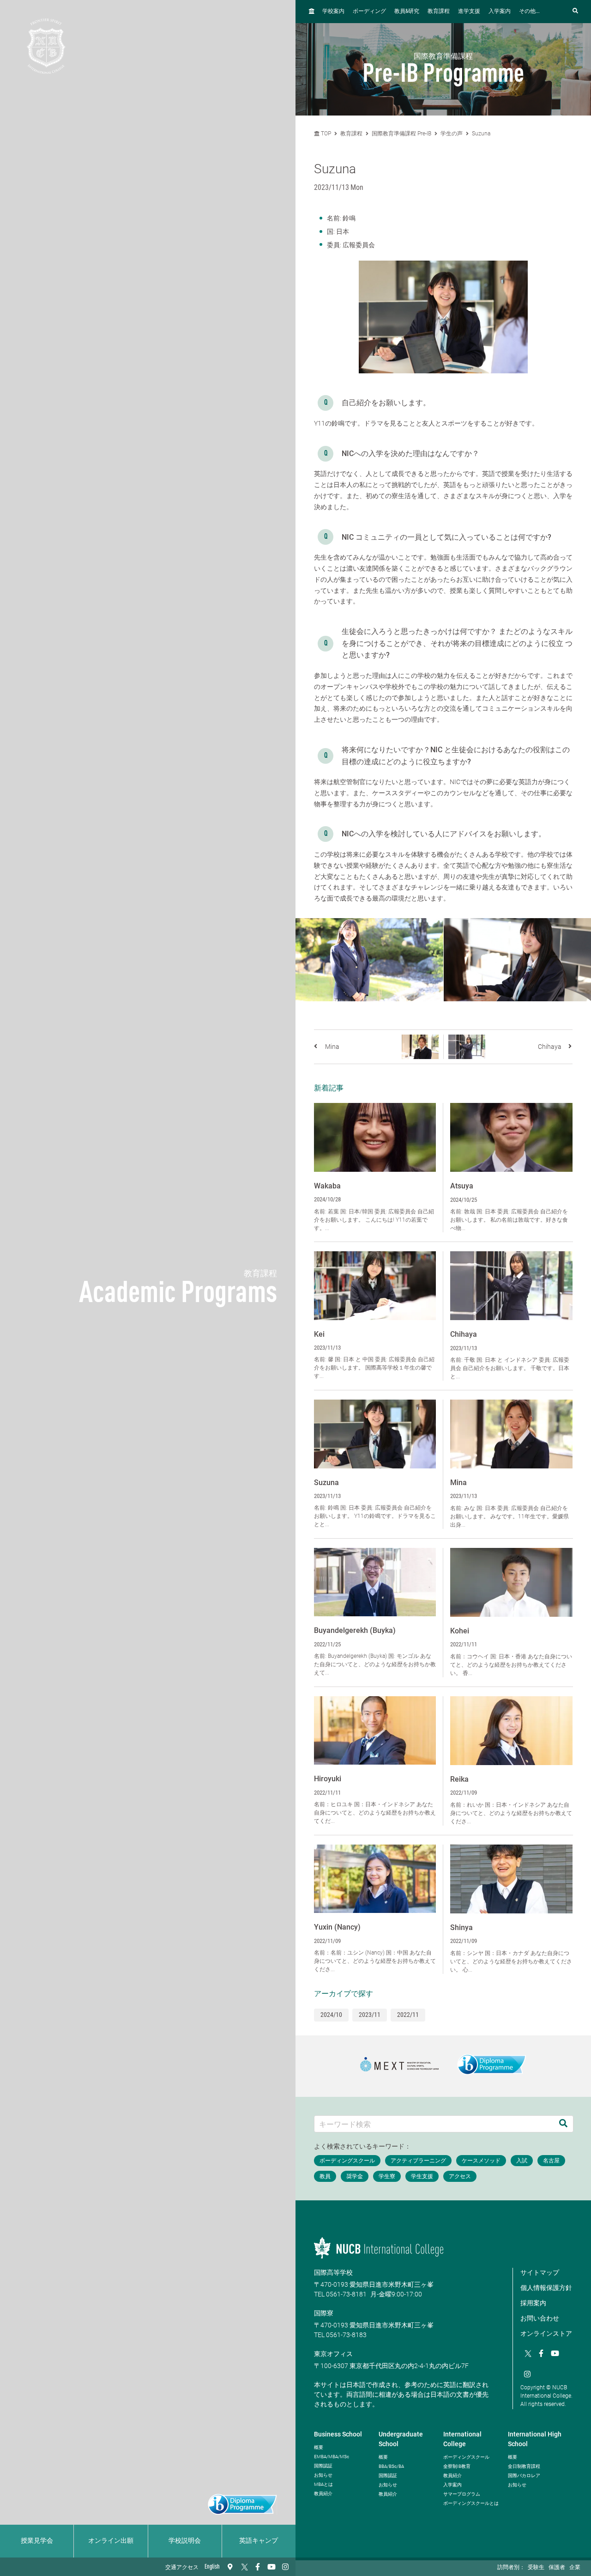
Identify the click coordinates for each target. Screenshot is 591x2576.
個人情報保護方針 (546, 2288)
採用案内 (533, 2303)
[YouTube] (271, 2567)
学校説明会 (185, 2541)
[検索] (563, 2124)
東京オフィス (333, 2354)
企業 (575, 2568)
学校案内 (333, 12)
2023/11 (370, 2015)
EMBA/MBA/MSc (332, 2457)
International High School (535, 2439)
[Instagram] (285, 2567)
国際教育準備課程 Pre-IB (401, 134)
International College (462, 2439)
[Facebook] (258, 2567)
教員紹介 (323, 2494)
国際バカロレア (524, 2476)
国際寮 (324, 2313)
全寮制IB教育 (457, 2466)
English (212, 2567)
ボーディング (369, 12)
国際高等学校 (333, 2272)
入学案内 (500, 12)
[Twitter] (244, 2567)
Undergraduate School (401, 2439)
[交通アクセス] (230, 2567)
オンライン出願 (111, 2541)
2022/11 (408, 2015)
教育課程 (439, 12)
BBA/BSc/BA (391, 2466)
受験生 (536, 2568)
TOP (325, 134)
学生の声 (452, 134)
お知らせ (323, 2475)
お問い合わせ (540, 2318)
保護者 (557, 2568)
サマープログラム (462, 2494)
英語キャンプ (259, 2541)
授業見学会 (37, 2541)
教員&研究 (407, 12)
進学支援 (469, 12)
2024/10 (331, 2015)
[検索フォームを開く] (575, 11)
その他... (529, 12)
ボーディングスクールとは (471, 2503)
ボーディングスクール (466, 2457)
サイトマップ (540, 2272)
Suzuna (481, 134)
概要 (319, 2447)
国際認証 (323, 2466)
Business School (338, 2434)
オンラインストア (546, 2333)
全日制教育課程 (524, 2466)
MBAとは (323, 2484)
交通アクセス (182, 2568)
